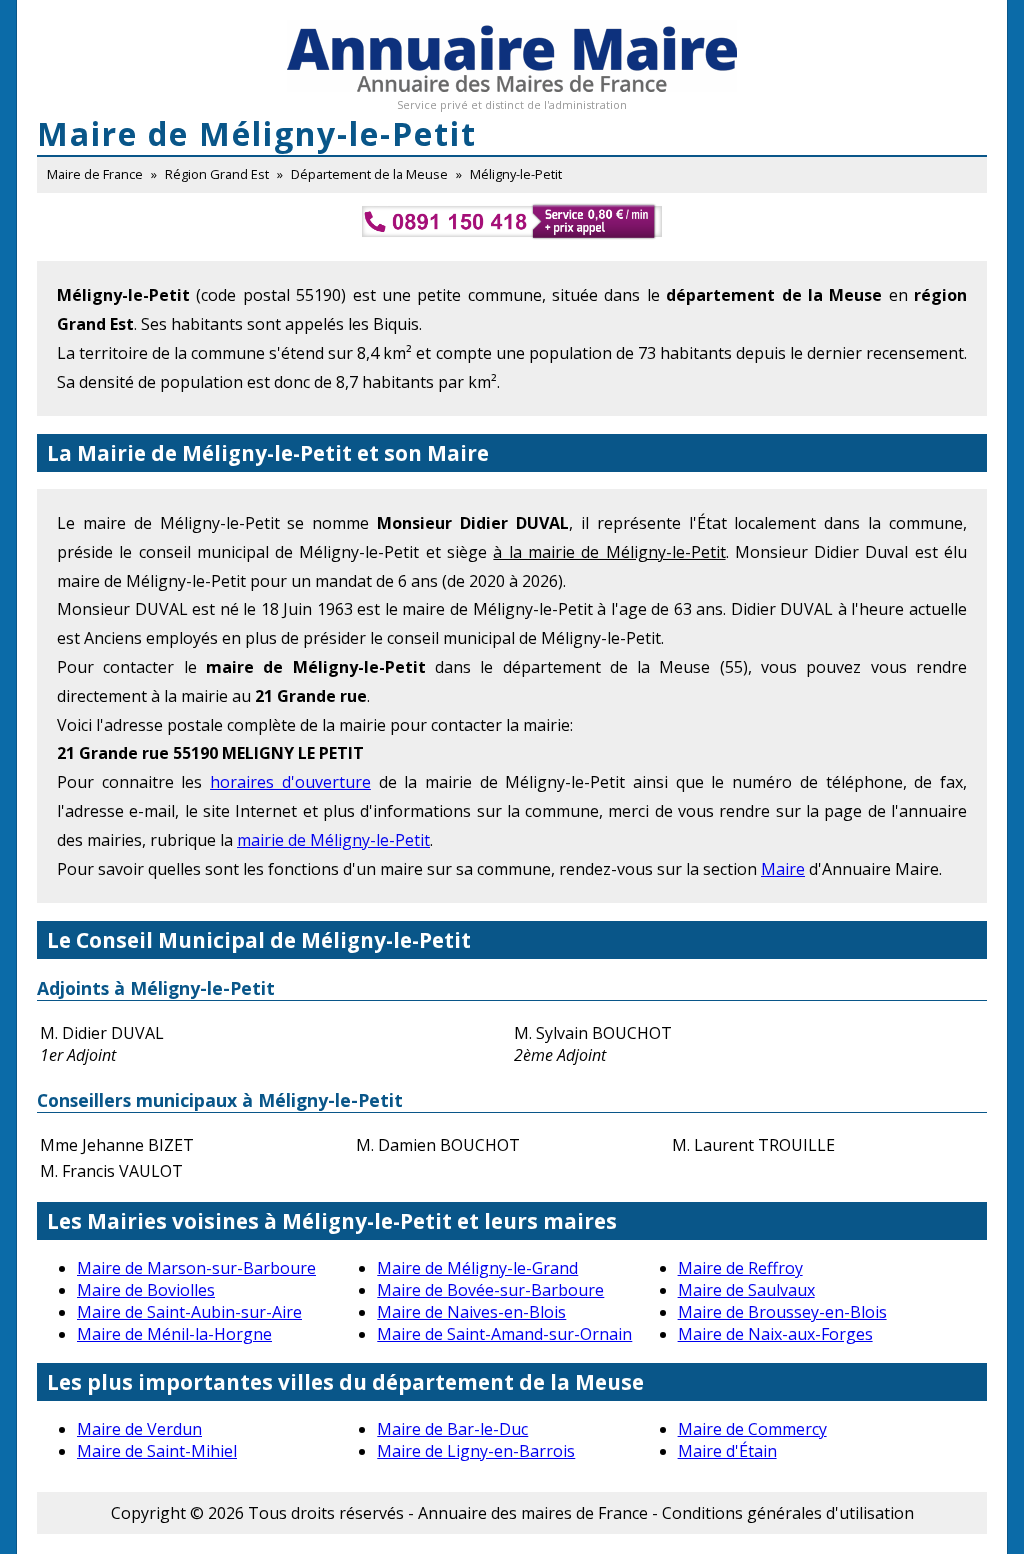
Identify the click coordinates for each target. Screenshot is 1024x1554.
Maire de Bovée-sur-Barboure (490, 1290)
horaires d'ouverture (290, 782)
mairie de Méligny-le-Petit (333, 840)
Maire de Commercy (752, 1429)
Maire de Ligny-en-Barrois (476, 1451)
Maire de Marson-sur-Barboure (196, 1268)
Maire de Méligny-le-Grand (477, 1268)
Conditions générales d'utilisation (788, 1513)
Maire (783, 869)
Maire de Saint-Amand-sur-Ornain (504, 1334)
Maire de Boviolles (146, 1290)
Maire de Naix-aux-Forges (775, 1334)
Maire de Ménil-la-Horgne (174, 1334)
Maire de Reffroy (740, 1268)
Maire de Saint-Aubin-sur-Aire (189, 1312)
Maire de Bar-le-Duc (452, 1429)
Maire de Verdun (139, 1429)
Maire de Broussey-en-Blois (782, 1312)
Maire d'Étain (727, 1451)
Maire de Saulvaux (746, 1290)
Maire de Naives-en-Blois (471, 1312)
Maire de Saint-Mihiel (157, 1451)
